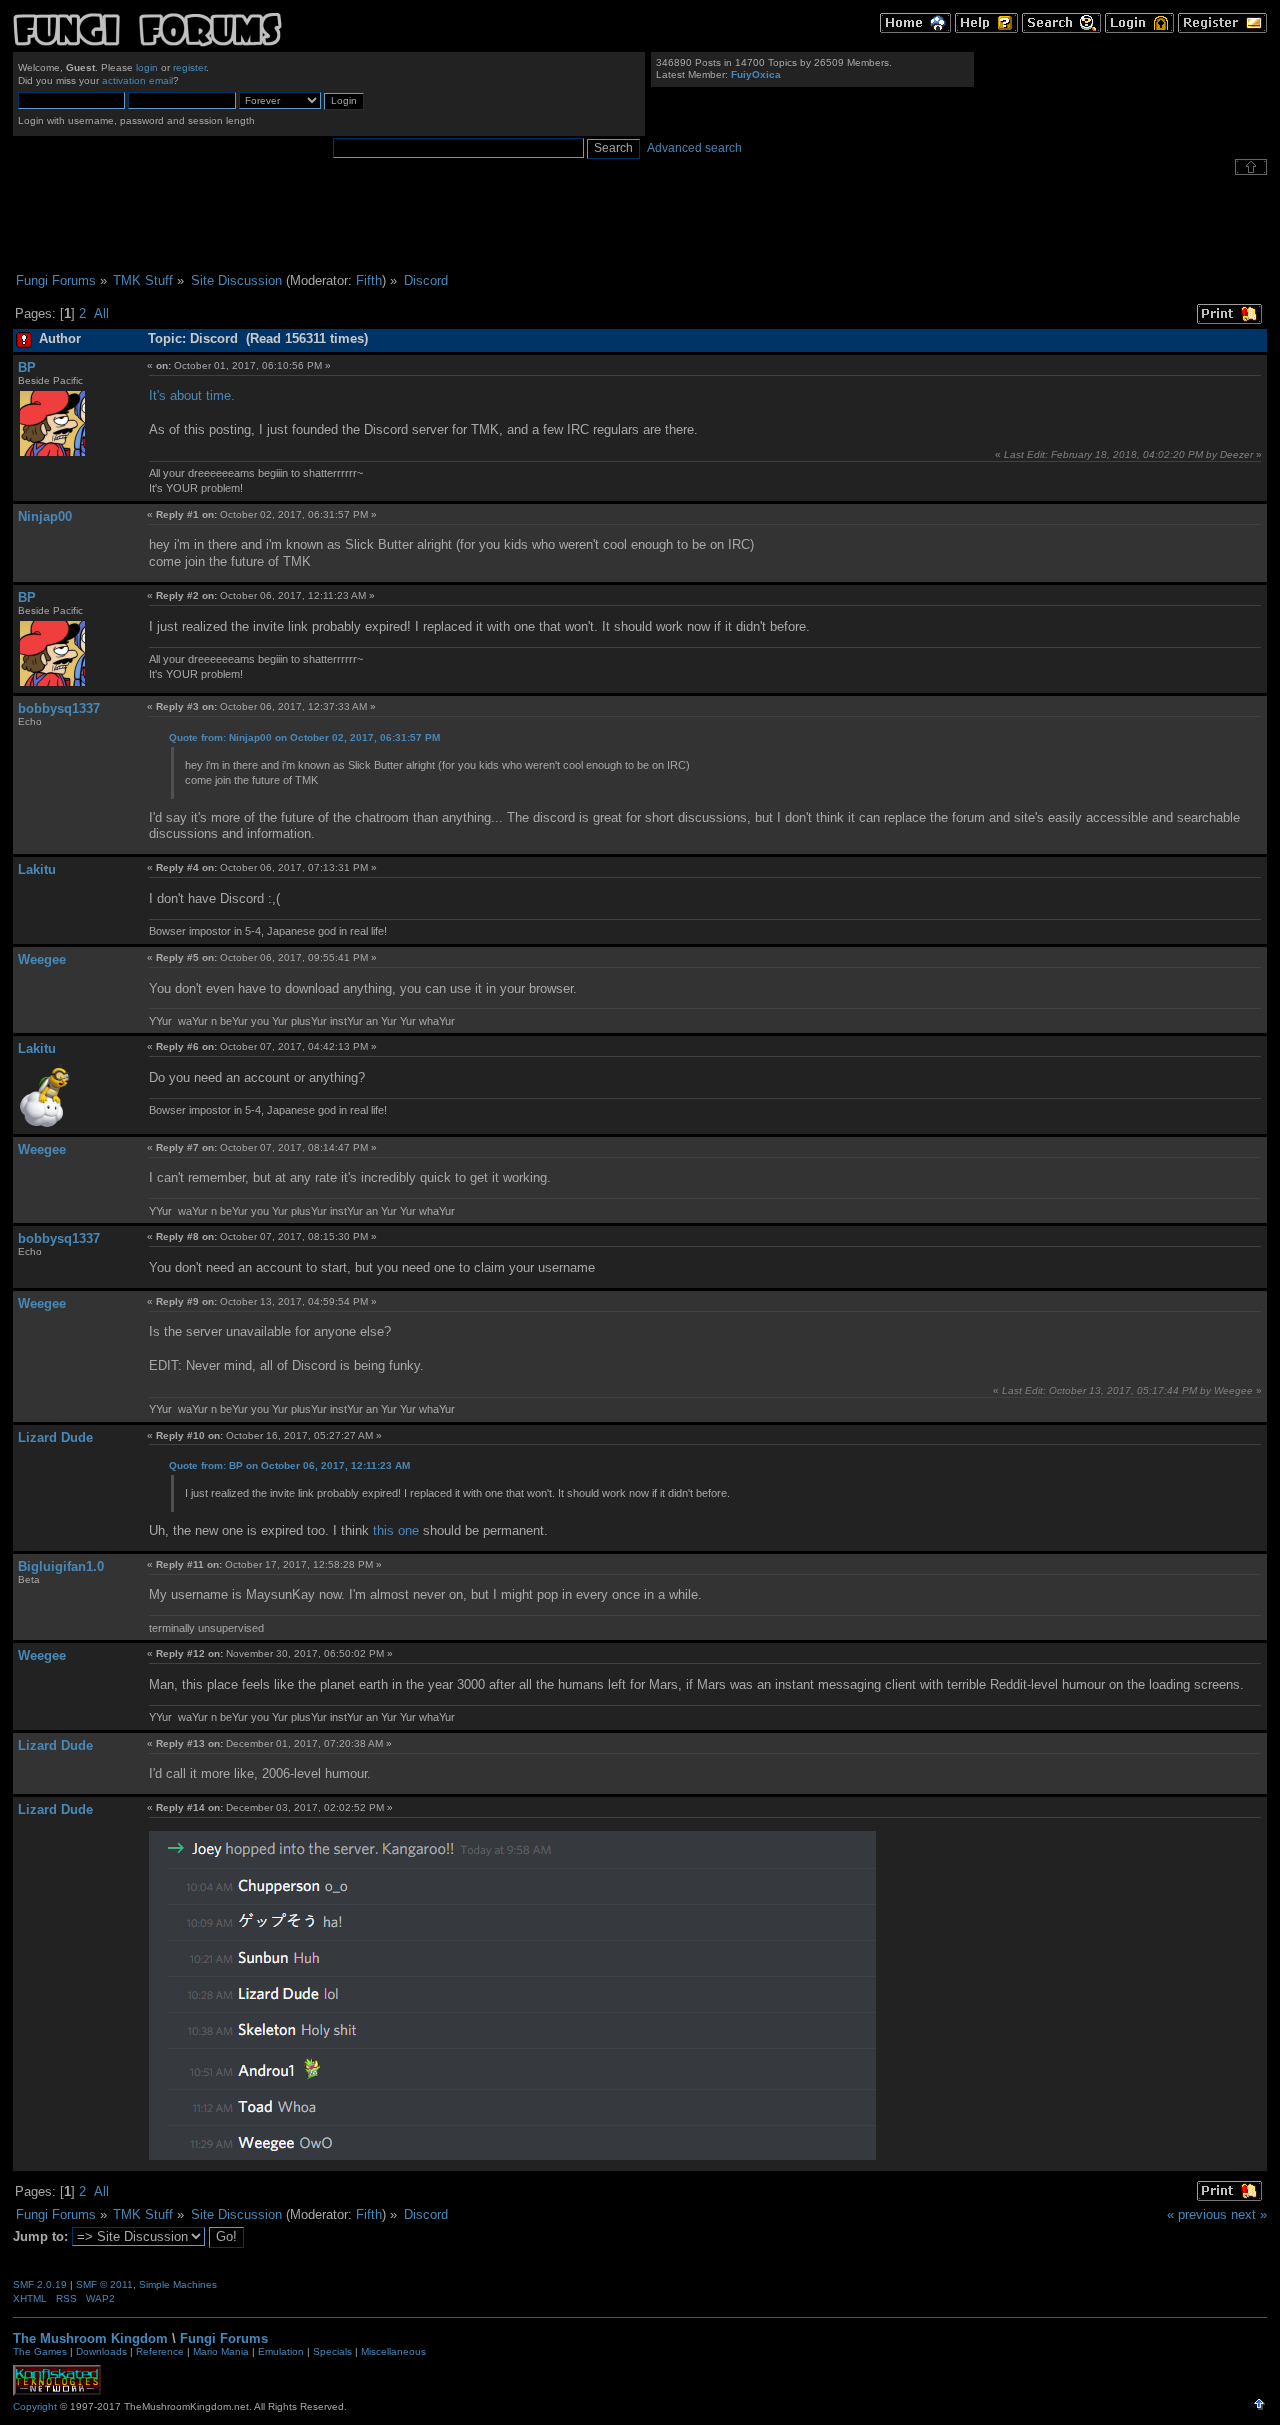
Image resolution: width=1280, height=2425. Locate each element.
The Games (40, 2351)
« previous (1197, 2214)
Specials (332, 2351)
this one (396, 1530)
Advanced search (694, 148)
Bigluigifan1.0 (61, 1566)
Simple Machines (178, 2284)
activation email (137, 80)
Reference (160, 2351)
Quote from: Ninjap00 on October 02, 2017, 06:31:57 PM (304, 737)
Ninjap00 (45, 516)
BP (27, 367)
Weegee (42, 959)
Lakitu (37, 869)
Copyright (35, 2406)
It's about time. (192, 395)
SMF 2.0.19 (40, 2284)
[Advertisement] (640, 224)
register (189, 67)
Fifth (369, 280)
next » (1249, 2214)
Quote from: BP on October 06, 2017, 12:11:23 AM (289, 1465)
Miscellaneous (393, 2351)
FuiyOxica (756, 74)
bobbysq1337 (59, 708)
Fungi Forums (224, 2338)
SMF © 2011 (104, 2284)
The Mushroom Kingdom (90, 2338)
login (147, 67)
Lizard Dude (55, 1437)
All (101, 313)
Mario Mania (221, 2351)
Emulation (281, 2351)
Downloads (101, 2351)
